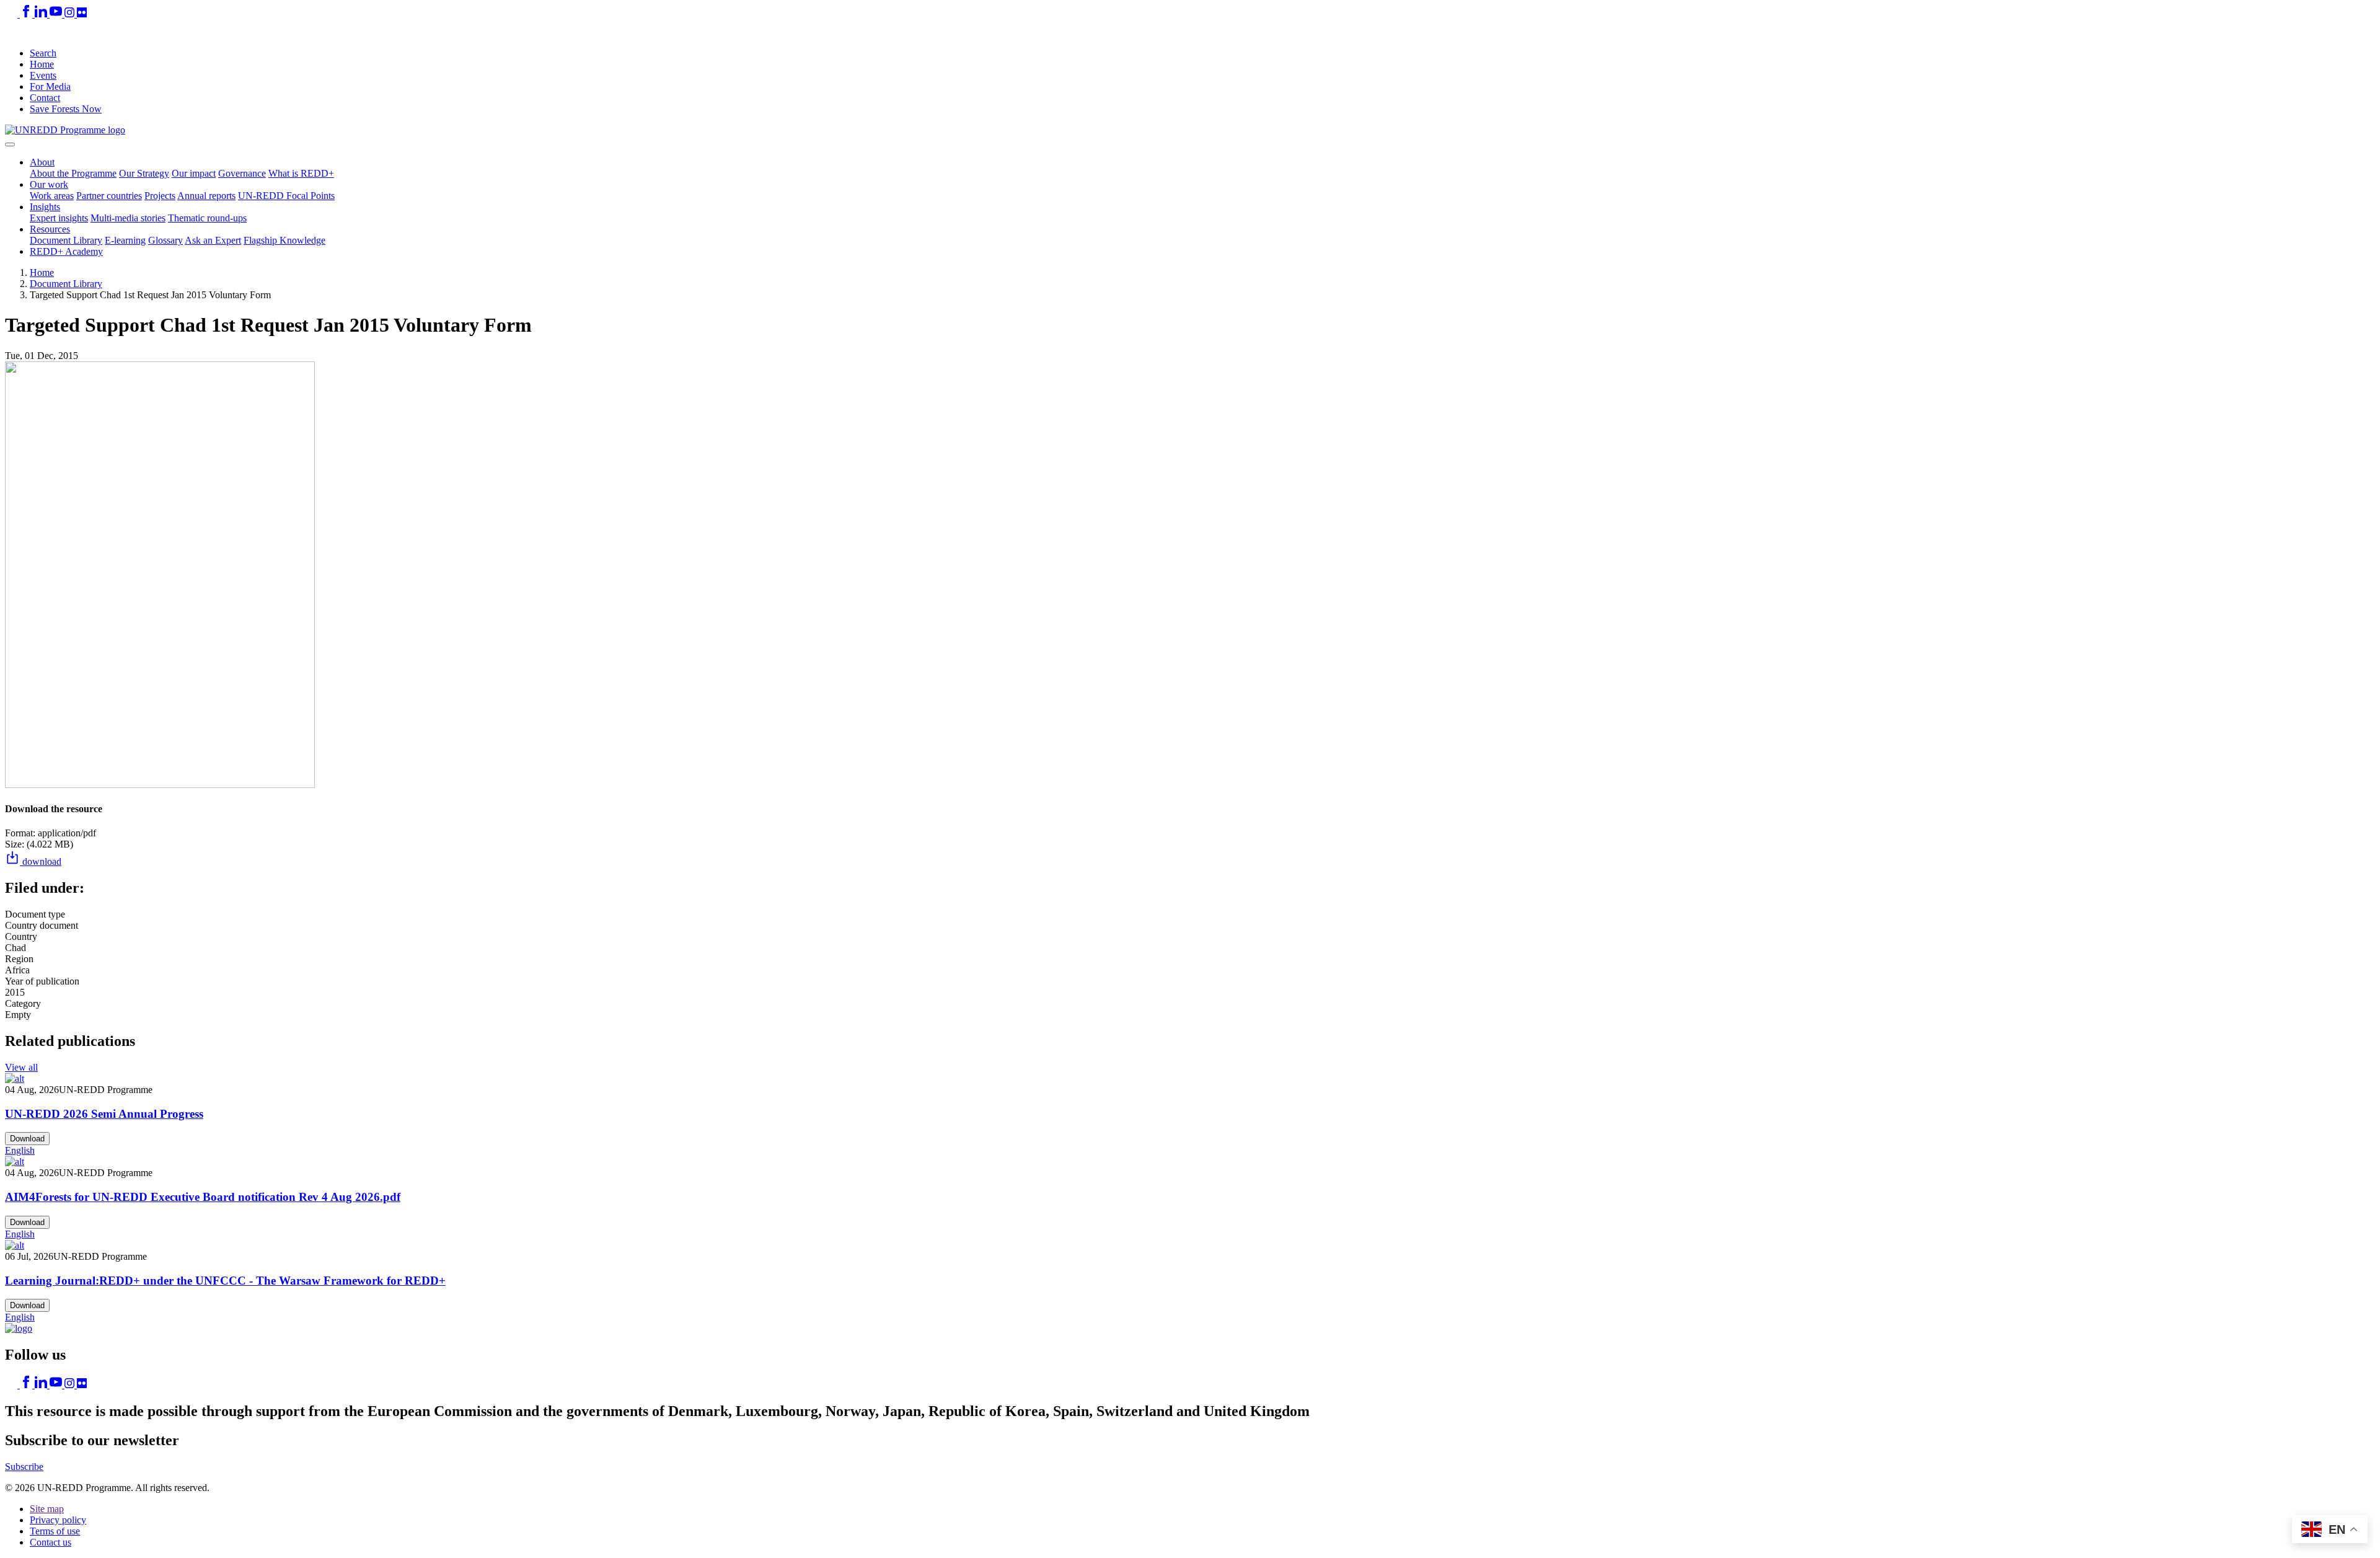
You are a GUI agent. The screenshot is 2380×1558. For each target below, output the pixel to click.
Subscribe (24, 1467)
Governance (242, 173)
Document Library (66, 240)
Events (43, 75)
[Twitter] (12, 14)
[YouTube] (57, 14)
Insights (45, 207)
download (41, 861)
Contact (45, 98)
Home (42, 64)
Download (27, 1139)
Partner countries (109, 196)
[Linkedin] (42, 14)
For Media (50, 86)
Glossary (165, 240)
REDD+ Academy (66, 251)
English (20, 1150)
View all (21, 1067)
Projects (160, 196)
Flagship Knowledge (284, 240)
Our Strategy (144, 173)
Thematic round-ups (207, 218)
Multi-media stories (128, 218)
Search (43, 53)
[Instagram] (71, 14)
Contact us (51, 1542)
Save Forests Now (66, 109)
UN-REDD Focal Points (286, 196)
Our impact (194, 173)
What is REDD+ (301, 173)
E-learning (125, 240)
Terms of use (55, 1531)
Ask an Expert (213, 240)
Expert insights (59, 218)
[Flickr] (82, 14)
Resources (50, 229)
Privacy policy (58, 1520)
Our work (49, 184)
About (42, 162)
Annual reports (206, 196)
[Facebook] (27, 14)
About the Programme (73, 173)
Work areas (52, 196)
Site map (47, 1509)
